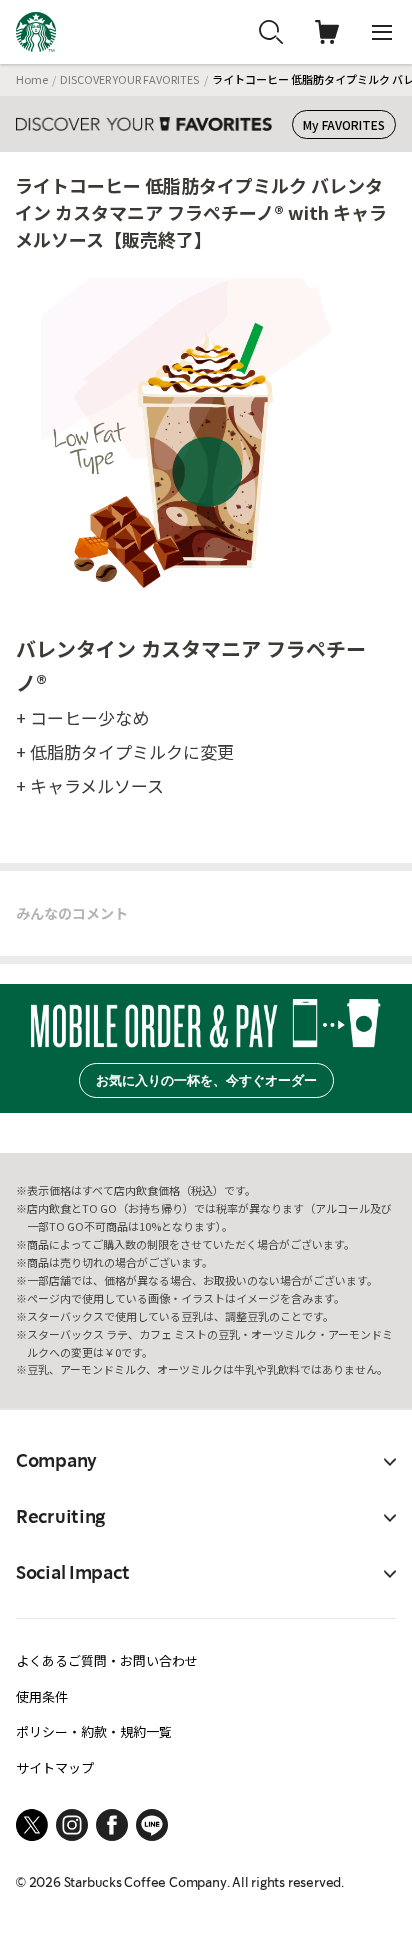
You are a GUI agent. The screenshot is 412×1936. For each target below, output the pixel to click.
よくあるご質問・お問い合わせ (107, 1660)
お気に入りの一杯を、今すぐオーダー (206, 1080)
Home (32, 79)
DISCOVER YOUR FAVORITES (129, 79)
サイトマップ (55, 1767)
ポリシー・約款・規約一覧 (94, 1731)
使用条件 (42, 1696)
